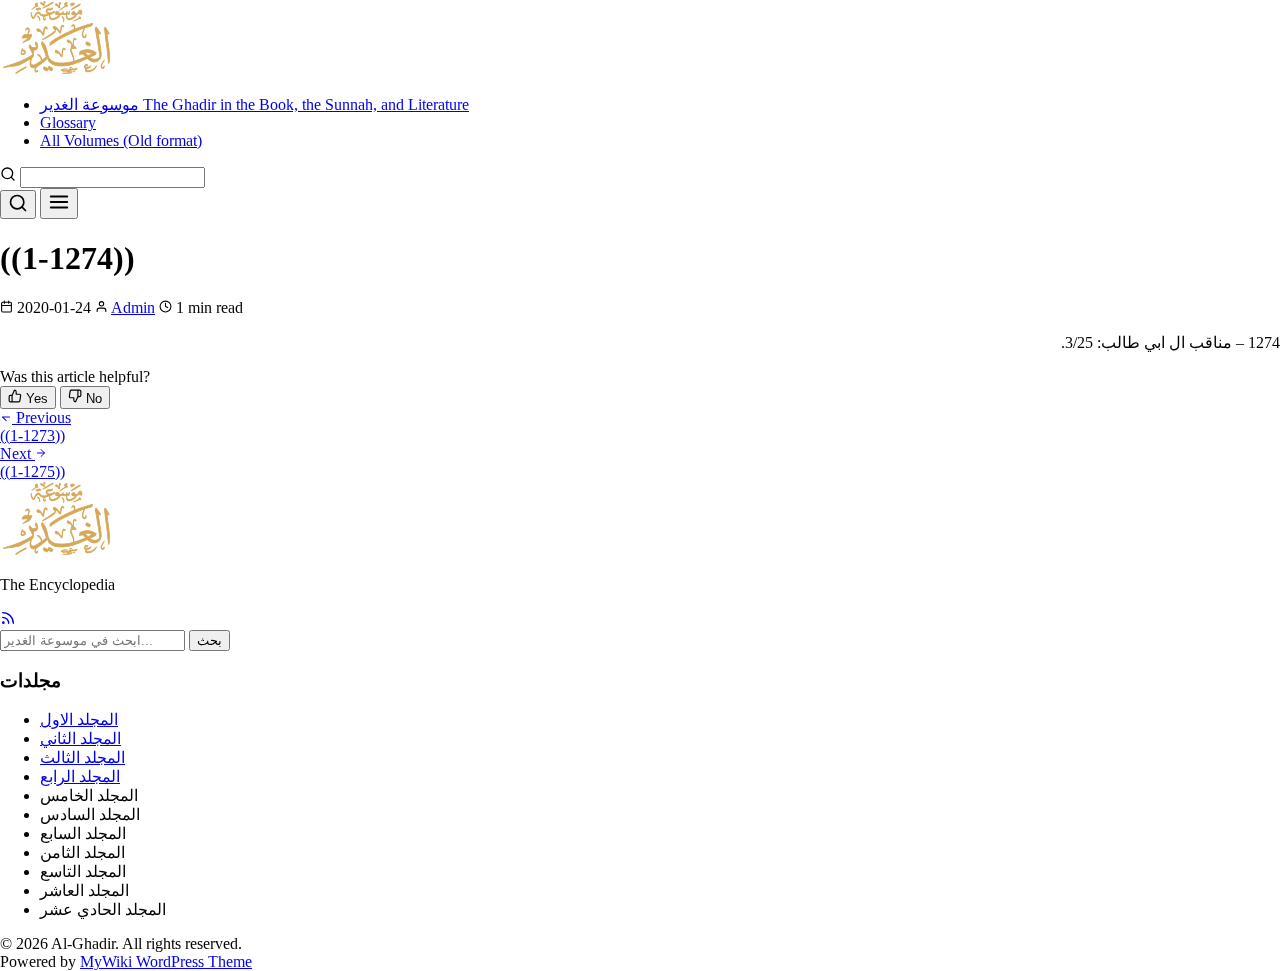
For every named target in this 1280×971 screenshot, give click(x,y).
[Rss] (8, 620)
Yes (35, 398)
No (92, 398)
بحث (209, 640)
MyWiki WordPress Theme (166, 961)
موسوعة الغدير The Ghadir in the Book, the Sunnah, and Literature (254, 104)
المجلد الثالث (82, 757)
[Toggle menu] (59, 203)
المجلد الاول (79, 719)
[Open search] (18, 204)
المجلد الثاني (80, 738)
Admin (133, 307)
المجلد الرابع (80, 776)
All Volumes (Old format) (121, 140)
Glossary (68, 122)
